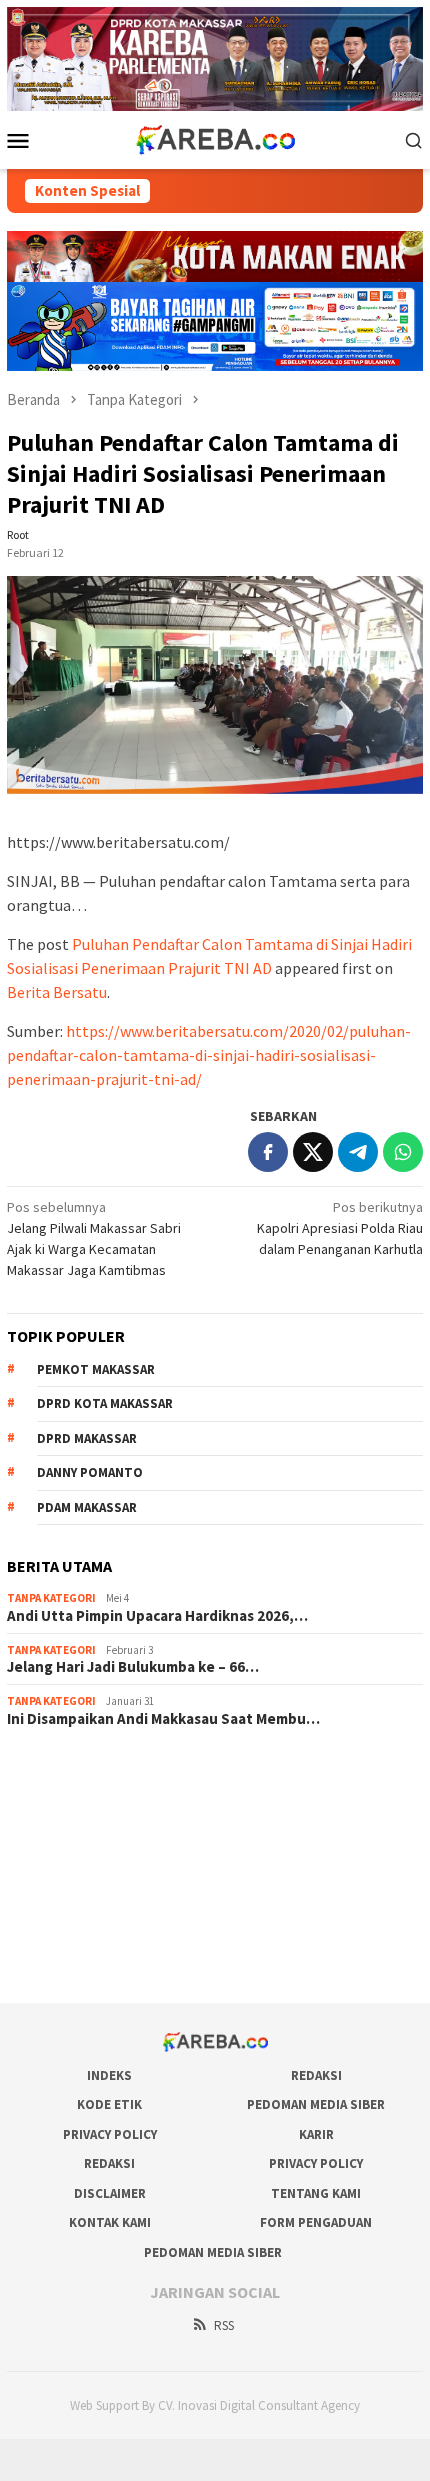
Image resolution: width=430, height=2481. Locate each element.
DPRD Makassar (87, 1438)
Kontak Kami (110, 2222)
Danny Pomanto (90, 1472)
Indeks (109, 2075)
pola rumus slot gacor (72, 1825)
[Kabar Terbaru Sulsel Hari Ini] (215, 138)
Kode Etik (109, 2104)
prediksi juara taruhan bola (86, 1960)
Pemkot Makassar (96, 1369)
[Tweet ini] (313, 1152)
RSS (224, 2325)
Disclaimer (110, 2193)
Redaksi (316, 2075)
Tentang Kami (316, 2193)
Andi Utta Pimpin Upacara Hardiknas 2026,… (157, 1616)
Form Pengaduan (316, 2222)
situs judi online (53, 1879)
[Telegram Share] (358, 1152)
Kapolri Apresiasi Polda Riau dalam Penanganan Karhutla (340, 1228)
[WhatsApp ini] (403, 1152)
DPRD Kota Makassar (105, 1403)
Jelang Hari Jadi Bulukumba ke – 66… (133, 1667)
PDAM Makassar (87, 1507)
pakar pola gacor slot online (90, 1933)
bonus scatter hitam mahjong (94, 1906)
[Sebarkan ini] (268, 1152)
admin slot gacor (57, 1852)
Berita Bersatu (57, 992)
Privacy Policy (110, 2134)
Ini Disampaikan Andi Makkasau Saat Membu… (163, 1719)
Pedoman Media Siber (316, 2104)
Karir (316, 2134)
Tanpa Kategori (51, 1598)
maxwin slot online (61, 1798)
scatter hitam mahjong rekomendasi (115, 1771)
